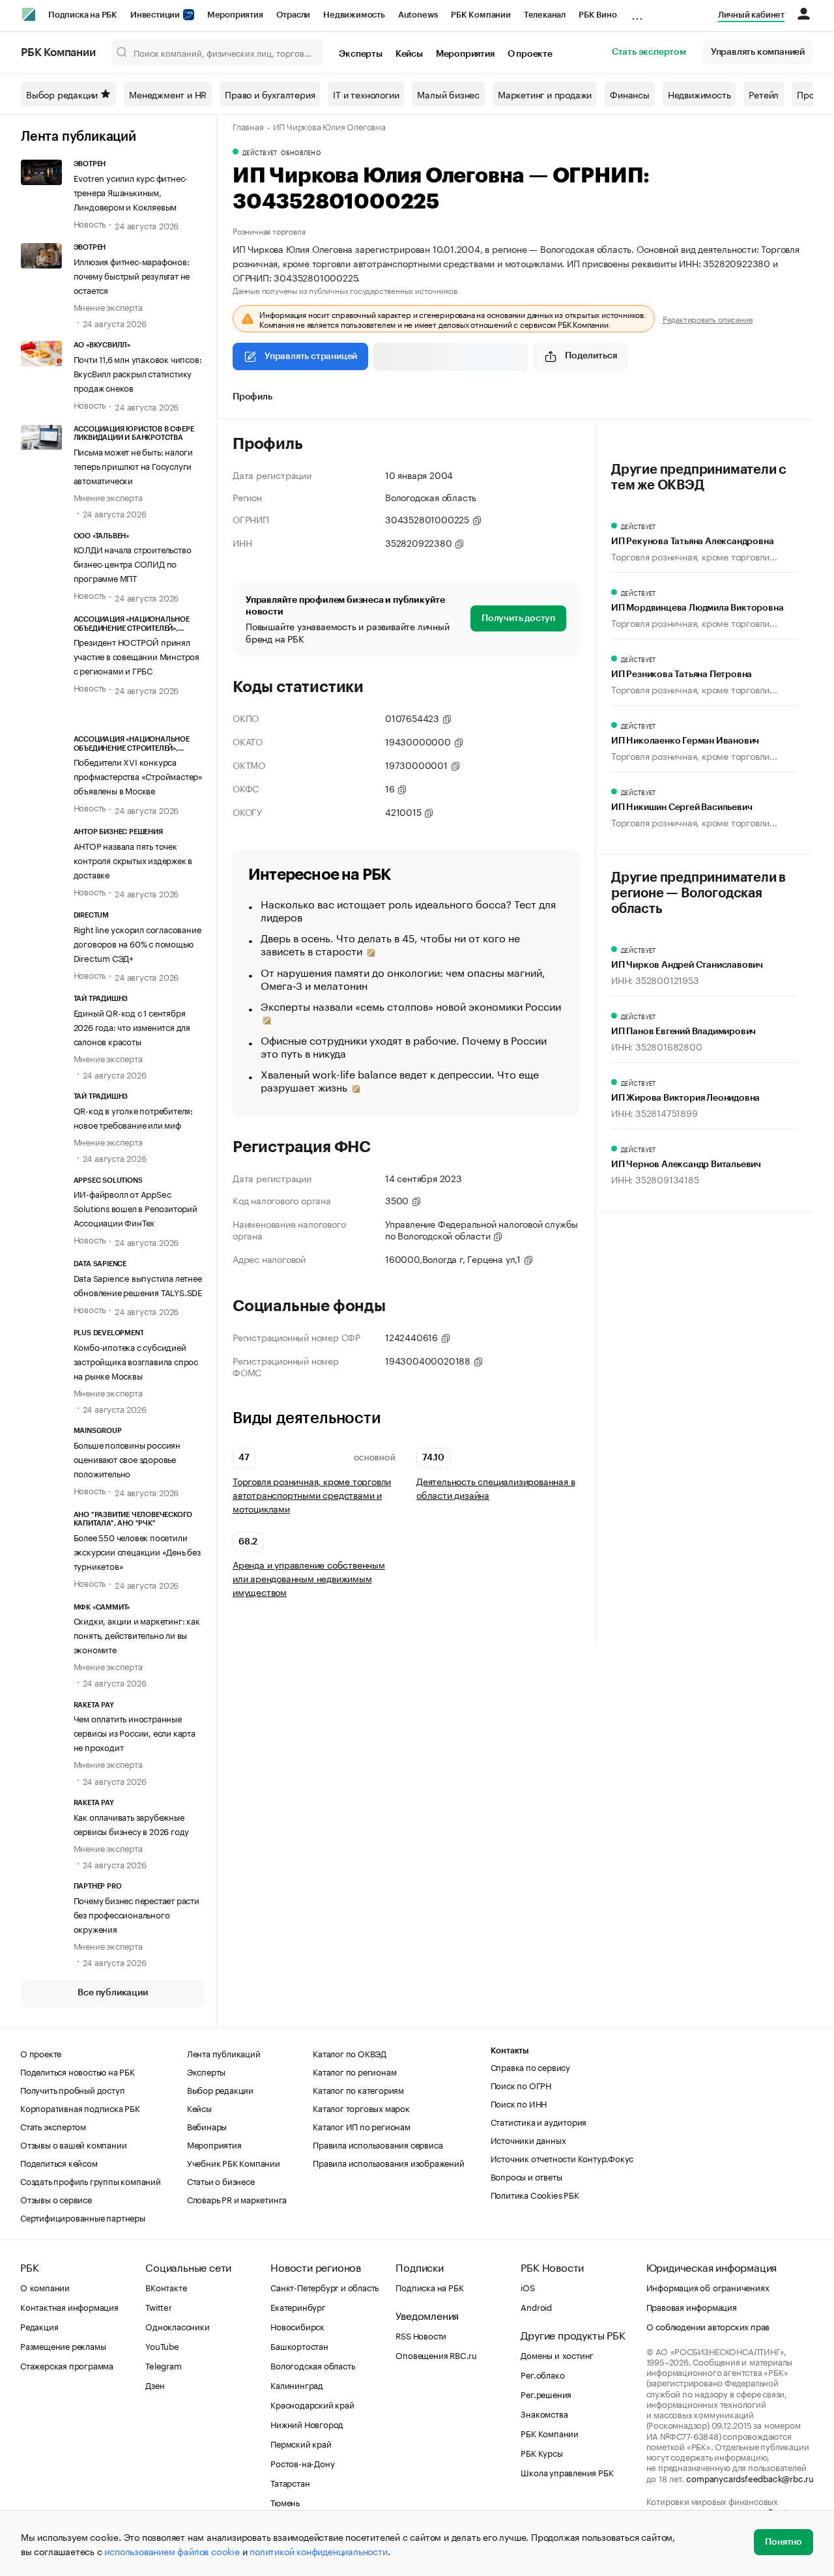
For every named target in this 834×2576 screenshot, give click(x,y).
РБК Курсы (541, 2452)
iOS (527, 2287)
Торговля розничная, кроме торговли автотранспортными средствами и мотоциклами (312, 1495)
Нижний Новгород (307, 2424)
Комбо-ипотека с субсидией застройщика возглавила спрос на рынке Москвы (136, 1361)
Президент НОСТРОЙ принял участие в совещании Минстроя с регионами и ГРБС (137, 656)
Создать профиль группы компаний (91, 2180)
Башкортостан (299, 2345)
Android (536, 2306)
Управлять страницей (311, 356)
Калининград (297, 2384)
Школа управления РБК (567, 2472)
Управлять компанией (758, 52)
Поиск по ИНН (519, 2103)
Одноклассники (177, 2326)
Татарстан (290, 2482)
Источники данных (528, 2139)
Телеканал (545, 15)
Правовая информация (692, 2306)
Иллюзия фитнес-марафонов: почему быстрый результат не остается (132, 275)
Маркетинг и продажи (545, 94)
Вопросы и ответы (526, 2176)
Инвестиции (156, 15)
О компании (45, 2287)
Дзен (155, 2384)
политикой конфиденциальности (318, 2551)
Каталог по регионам (354, 2071)
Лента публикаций (79, 137)
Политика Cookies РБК (535, 2194)
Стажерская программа (67, 2365)
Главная (248, 126)
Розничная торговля (269, 230)
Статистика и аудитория (539, 2121)
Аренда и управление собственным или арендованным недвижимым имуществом (309, 1578)
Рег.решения (546, 2394)
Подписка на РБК (83, 15)
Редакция (39, 2326)
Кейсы (409, 54)
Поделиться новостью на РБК (78, 2071)
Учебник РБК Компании (234, 2162)
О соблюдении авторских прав (708, 2326)
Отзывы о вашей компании (73, 2144)
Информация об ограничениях (708, 2287)
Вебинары (207, 2126)
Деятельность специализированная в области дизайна (496, 1488)
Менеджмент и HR (168, 94)
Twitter (159, 2306)
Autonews (418, 15)
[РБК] (29, 14)
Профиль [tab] (252, 397)
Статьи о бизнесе (221, 2180)
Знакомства (544, 2413)
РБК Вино (597, 15)
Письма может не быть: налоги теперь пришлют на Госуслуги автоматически (133, 465)
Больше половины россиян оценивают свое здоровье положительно (127, 1458)
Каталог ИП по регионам (362, 2126)
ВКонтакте (166, 2287)
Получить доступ (518, 618)
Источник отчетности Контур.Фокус (562, 2158)
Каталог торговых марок (361, 2107)
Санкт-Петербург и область (324, 2287)
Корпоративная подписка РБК (80, 2107)
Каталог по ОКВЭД (350, 2053)
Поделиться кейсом (59, 2162)
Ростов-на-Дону (302, 2463)
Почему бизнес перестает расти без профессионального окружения (137, 1914)
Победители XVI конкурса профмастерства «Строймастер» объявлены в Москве (138, 775)
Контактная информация (69, 2306)
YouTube (162, 2345)
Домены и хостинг (557, 2354)
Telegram (163, 2365)
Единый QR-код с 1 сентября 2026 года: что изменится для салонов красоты (132, 1026)
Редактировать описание (708, 319)
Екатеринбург (298, 2306)
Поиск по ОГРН (521, 2085)
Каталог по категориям (358, 2089)
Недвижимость (354, 15)
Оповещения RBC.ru (436, 2354)
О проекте (530, 54)
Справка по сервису (530, 2066)
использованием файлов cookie (172, 2551)
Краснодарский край (312, 2404)
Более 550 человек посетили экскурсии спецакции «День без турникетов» (137, 1551)
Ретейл (764, 94)
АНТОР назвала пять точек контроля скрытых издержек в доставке (133, 860)
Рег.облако (542, 2374)
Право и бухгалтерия (270, 94)
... (637, 12)
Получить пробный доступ (72, 2089)
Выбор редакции (62, 94)
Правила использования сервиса (378, 2144)
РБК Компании (481, 15)
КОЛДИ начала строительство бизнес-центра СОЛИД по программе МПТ (133, 563)
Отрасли (294, 15)
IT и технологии (366, 94)
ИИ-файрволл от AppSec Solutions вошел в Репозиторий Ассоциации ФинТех (136, 1208)
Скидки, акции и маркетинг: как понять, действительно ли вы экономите (137, 1634)
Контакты (510, 2050)
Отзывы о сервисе (56, 2199)
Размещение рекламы (63, 2345)
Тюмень (285, 2502)
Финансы (630, 94)
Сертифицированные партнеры (83, 2217)
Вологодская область (312, 2365)
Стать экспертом (649, 52)
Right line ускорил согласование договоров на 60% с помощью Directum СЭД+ (137, 943)
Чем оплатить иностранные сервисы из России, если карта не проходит (135, 1732)
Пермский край (301, 2443)
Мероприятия (235, 15)
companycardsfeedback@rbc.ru (750, 2478)
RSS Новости (421, 2335)
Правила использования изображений (388, 2162)
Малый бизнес (448, 94)
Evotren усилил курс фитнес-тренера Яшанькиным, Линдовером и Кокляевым (131, 192)
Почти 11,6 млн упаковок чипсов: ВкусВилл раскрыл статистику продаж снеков (138, 373)
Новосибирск (297, 2326)
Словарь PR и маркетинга (237, 2199)
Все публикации (112, 1993)
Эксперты (360, 54)
